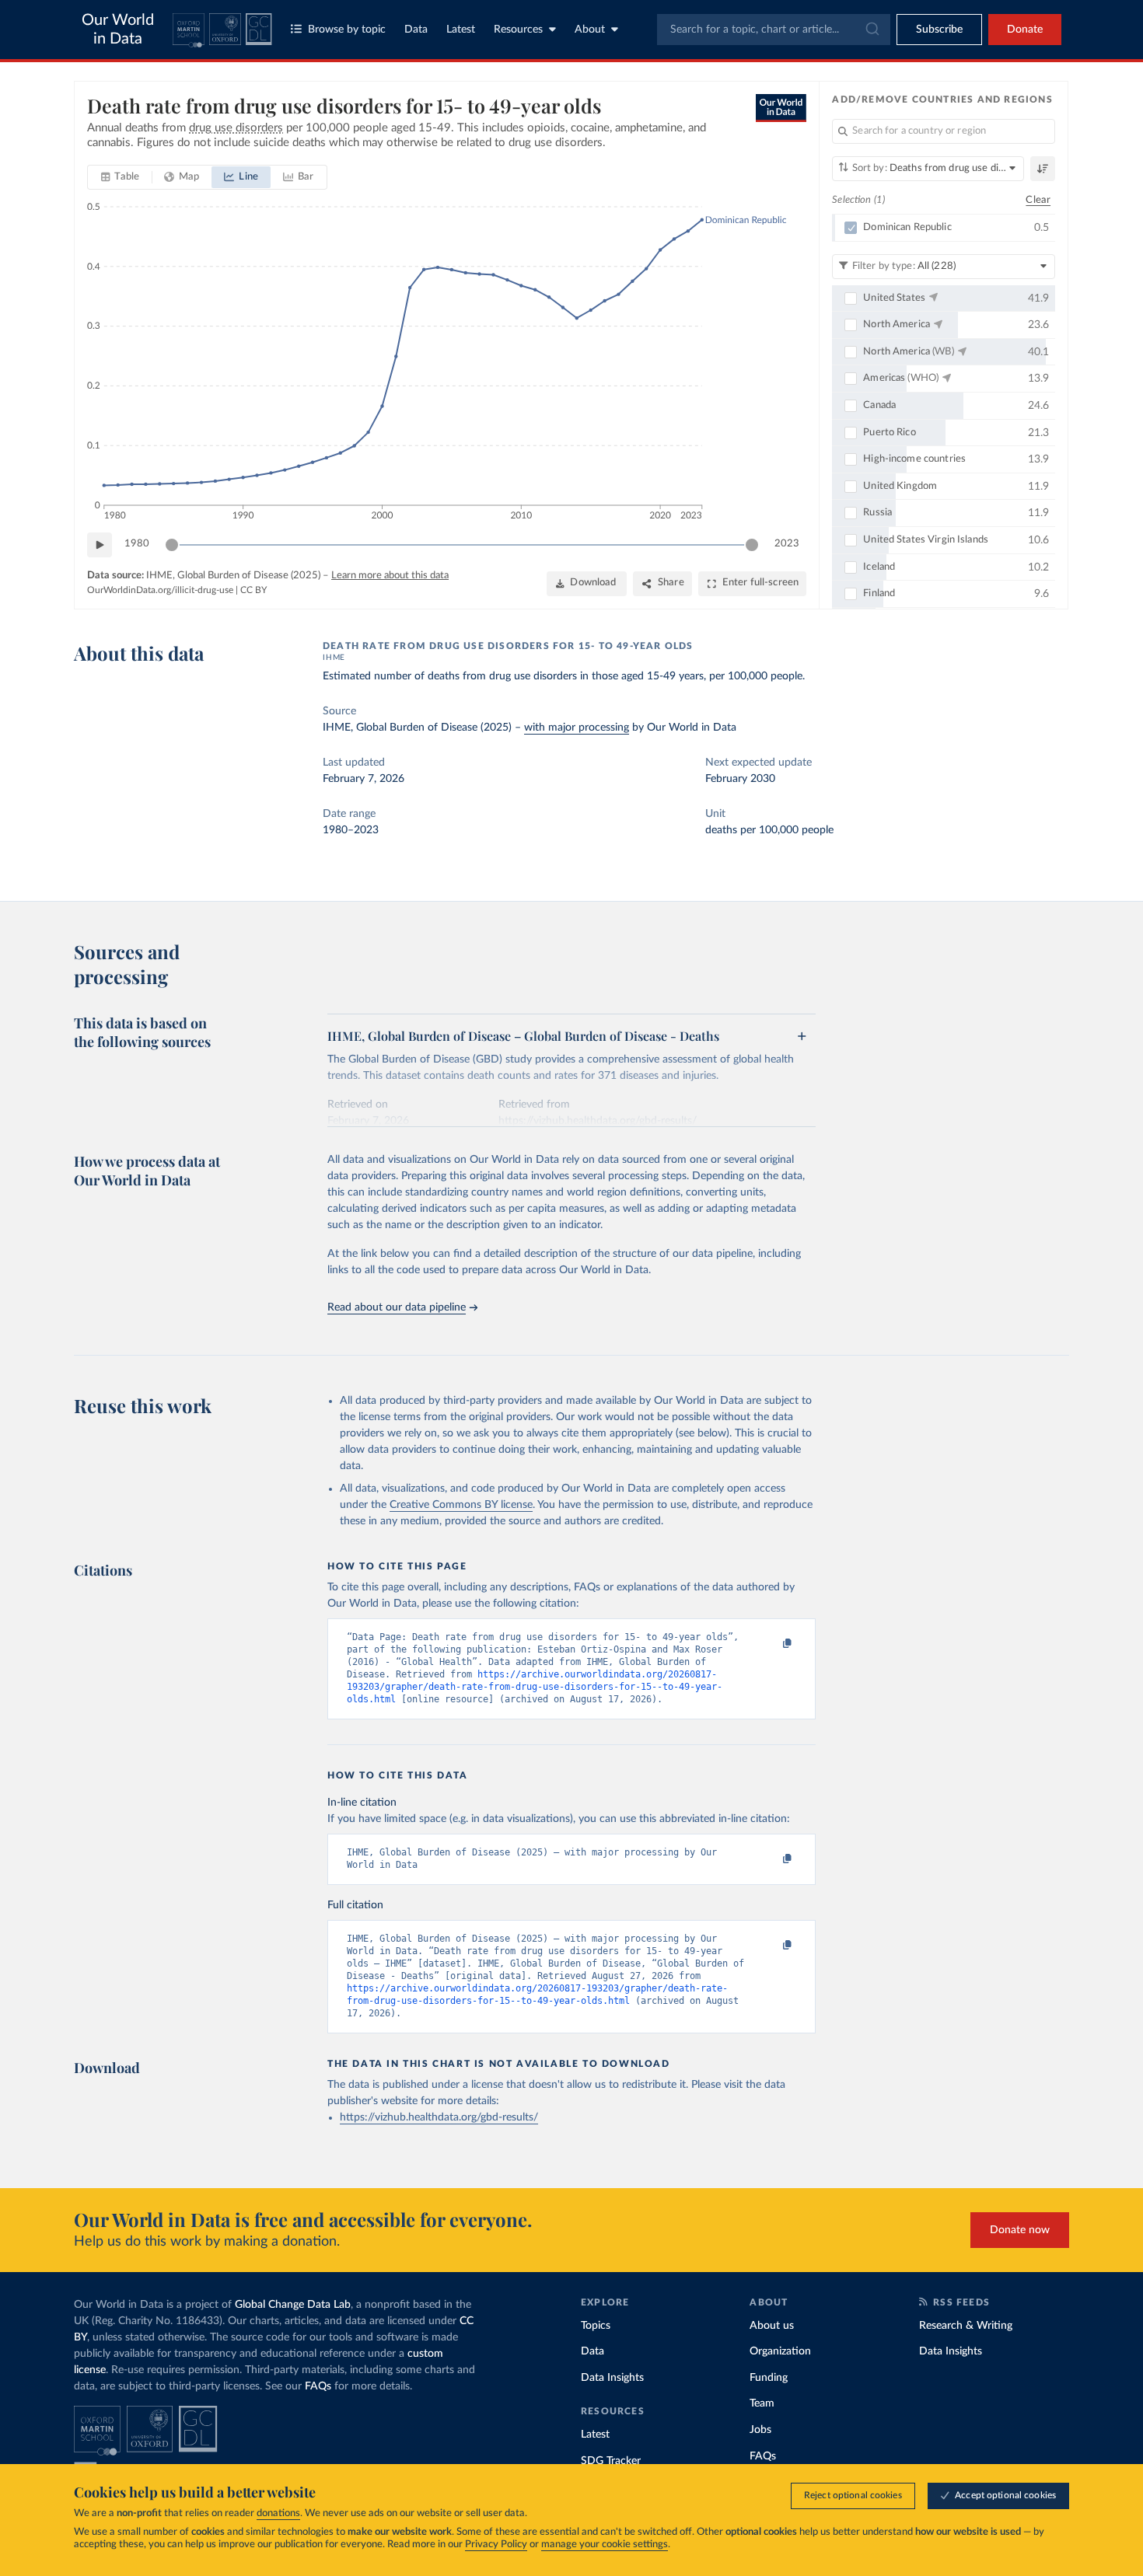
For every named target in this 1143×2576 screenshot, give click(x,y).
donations (278, 2513)
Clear (1038, 200)
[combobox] (774, 30)
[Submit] (871, 30)
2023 (787, 544)
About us (772, 2326)
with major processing (577, 728)
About (590, 30)
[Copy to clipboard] (771, 1644)
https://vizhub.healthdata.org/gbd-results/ (439, 2117)
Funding (769, 2378)
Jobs (760, 2430)
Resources (518, 30)
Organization (780, 2351)
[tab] (120, 177)
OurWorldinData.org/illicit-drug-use (160, 590)
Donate (1025, 30)
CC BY (253, 590)
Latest (461, 30)
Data (416, 30)
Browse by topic (347, 30)
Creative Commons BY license (461, 1505)
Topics (596, 2326)
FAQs (318, 2386)
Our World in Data (118, 30)
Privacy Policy (496, 2545)
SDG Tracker (611, 2461)
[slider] (172, 545)
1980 (137, 544)
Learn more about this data (390, 576)
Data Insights (612, 2378)
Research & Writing (966, 2326)
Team (762, 2403)
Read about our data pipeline (397, 1307)
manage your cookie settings (605, 2545)
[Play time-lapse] (100, 545)
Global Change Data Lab (293, 2305)
